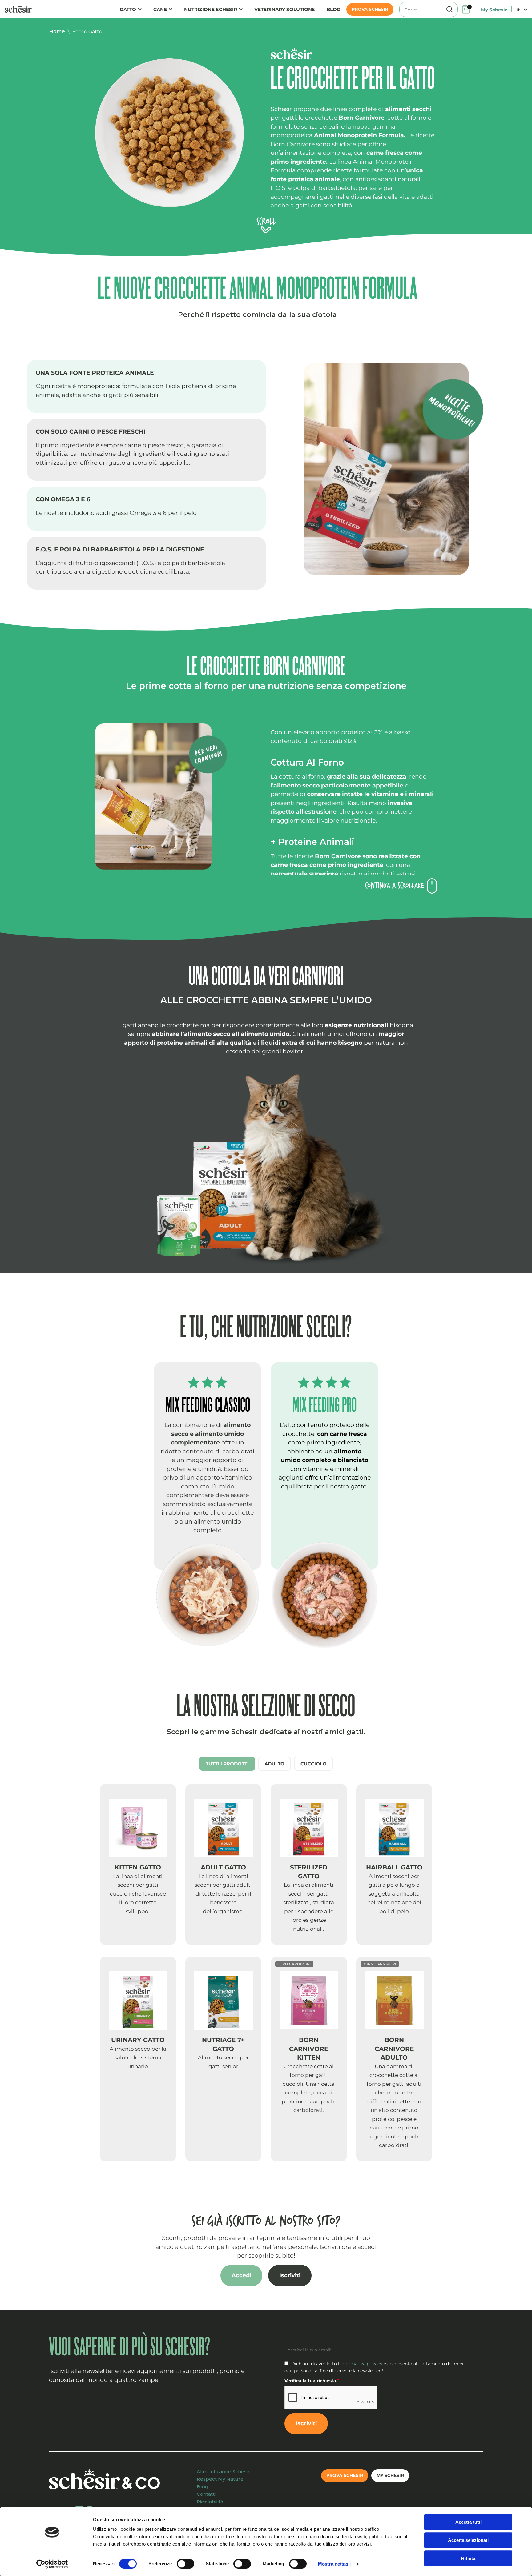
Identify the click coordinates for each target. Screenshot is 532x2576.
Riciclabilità (210, 2502)
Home (57, 32)
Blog (334, 9)
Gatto (128, 9)
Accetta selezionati (468, 2540)
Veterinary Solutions (285, 9)
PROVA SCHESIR (370, 9)
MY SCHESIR (390, 2475)
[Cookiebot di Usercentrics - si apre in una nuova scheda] (52, 2564)
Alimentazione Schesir (223, 2472)
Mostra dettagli (335, 2564)
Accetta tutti (468, 2522)
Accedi (241, 2275)
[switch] (185, 2564)
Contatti (206, 2494)
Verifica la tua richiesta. (312, 2381)
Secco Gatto (87, 32)
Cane (160, 9)
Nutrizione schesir (211, 9)
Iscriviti (290, 2275)
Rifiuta (468, 2558)
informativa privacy (361, 2364)
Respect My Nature (220, 2479)
